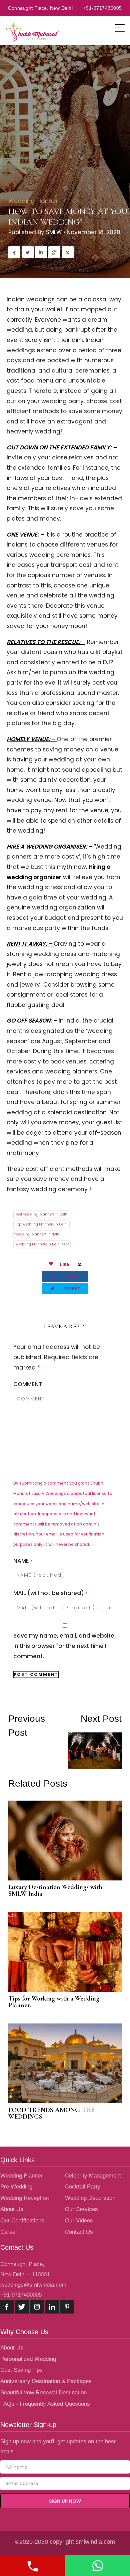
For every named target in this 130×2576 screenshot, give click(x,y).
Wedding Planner (33, 201)
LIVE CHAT (97, 2566)
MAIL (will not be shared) (50, 1593)
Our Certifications (22, 2221)
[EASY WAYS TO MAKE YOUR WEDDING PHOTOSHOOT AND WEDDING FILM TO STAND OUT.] (93, 1742)
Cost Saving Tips (21, 2370)
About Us (12, 2209)
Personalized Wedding (28, 2359)
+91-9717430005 (21, 2295)
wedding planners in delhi (38, 1234)
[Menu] (120, 28)
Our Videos (79, 2221)
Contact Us (79, 2232)
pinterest (67, 2307)
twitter (22, 2307)
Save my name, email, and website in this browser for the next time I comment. (64, 1646)
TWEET (65, 1288)
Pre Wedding (16, 2187)
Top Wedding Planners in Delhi (41, 1224)
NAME (23, 1561)
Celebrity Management (93, 2176)
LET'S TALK (32, 2566)
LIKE (70, 1264)
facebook (7, 2307)
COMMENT (28, 1384)
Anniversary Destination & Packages (46, 2381)
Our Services (81, 2209)
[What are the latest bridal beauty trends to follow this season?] (37, 1774)
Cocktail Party (83, 2187)
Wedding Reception (24, 2198)
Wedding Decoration (90, 2198)
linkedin (52, 2307)
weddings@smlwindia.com (33, 2285)
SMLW (54, 232)
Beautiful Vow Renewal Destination (43, 2393)
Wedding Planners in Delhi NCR (42, 1244)
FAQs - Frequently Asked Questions (45, 2404)
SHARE (64, 1276)
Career (9, 2232)
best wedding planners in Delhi (42, 1214)
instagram (37, 2307)
